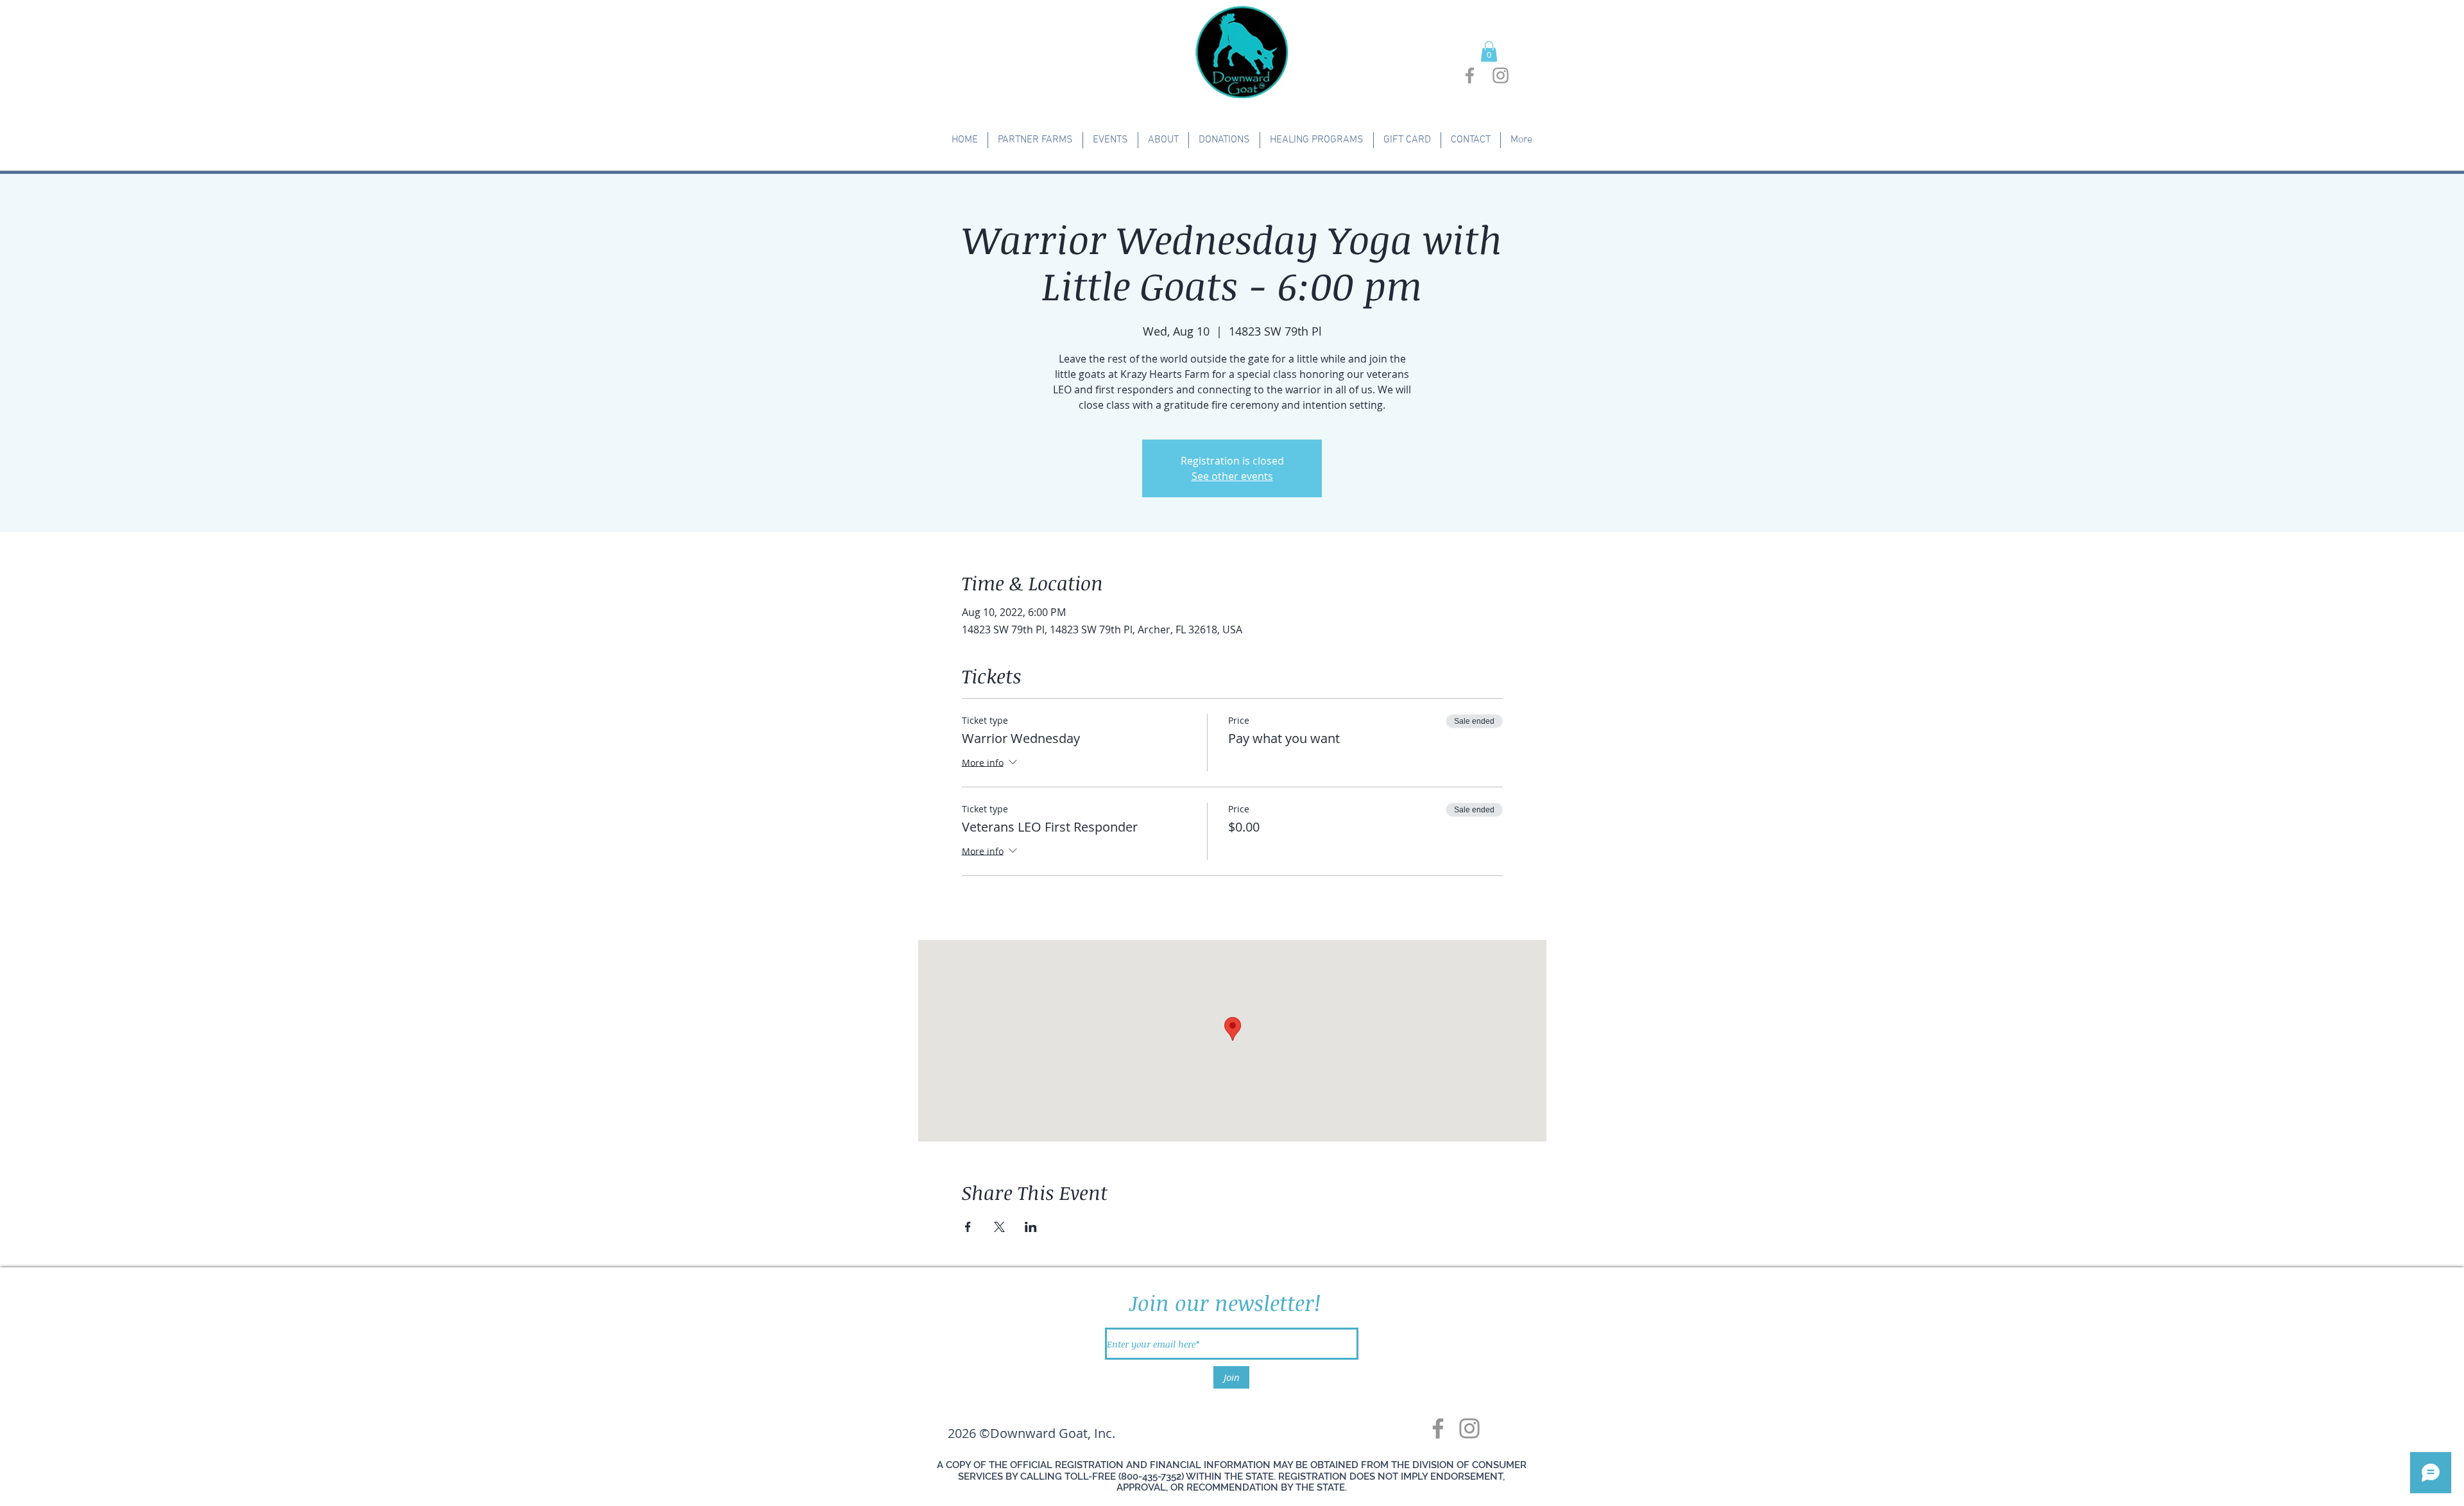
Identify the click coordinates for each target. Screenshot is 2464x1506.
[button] (1489, 51)
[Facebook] (1438, 1428)
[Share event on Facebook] (968, 1227)
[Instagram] (1469, 1428)
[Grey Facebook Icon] (1470, 75)
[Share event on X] (999, 1227)
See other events (1232, 476)
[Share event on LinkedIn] (1031, 1227)
